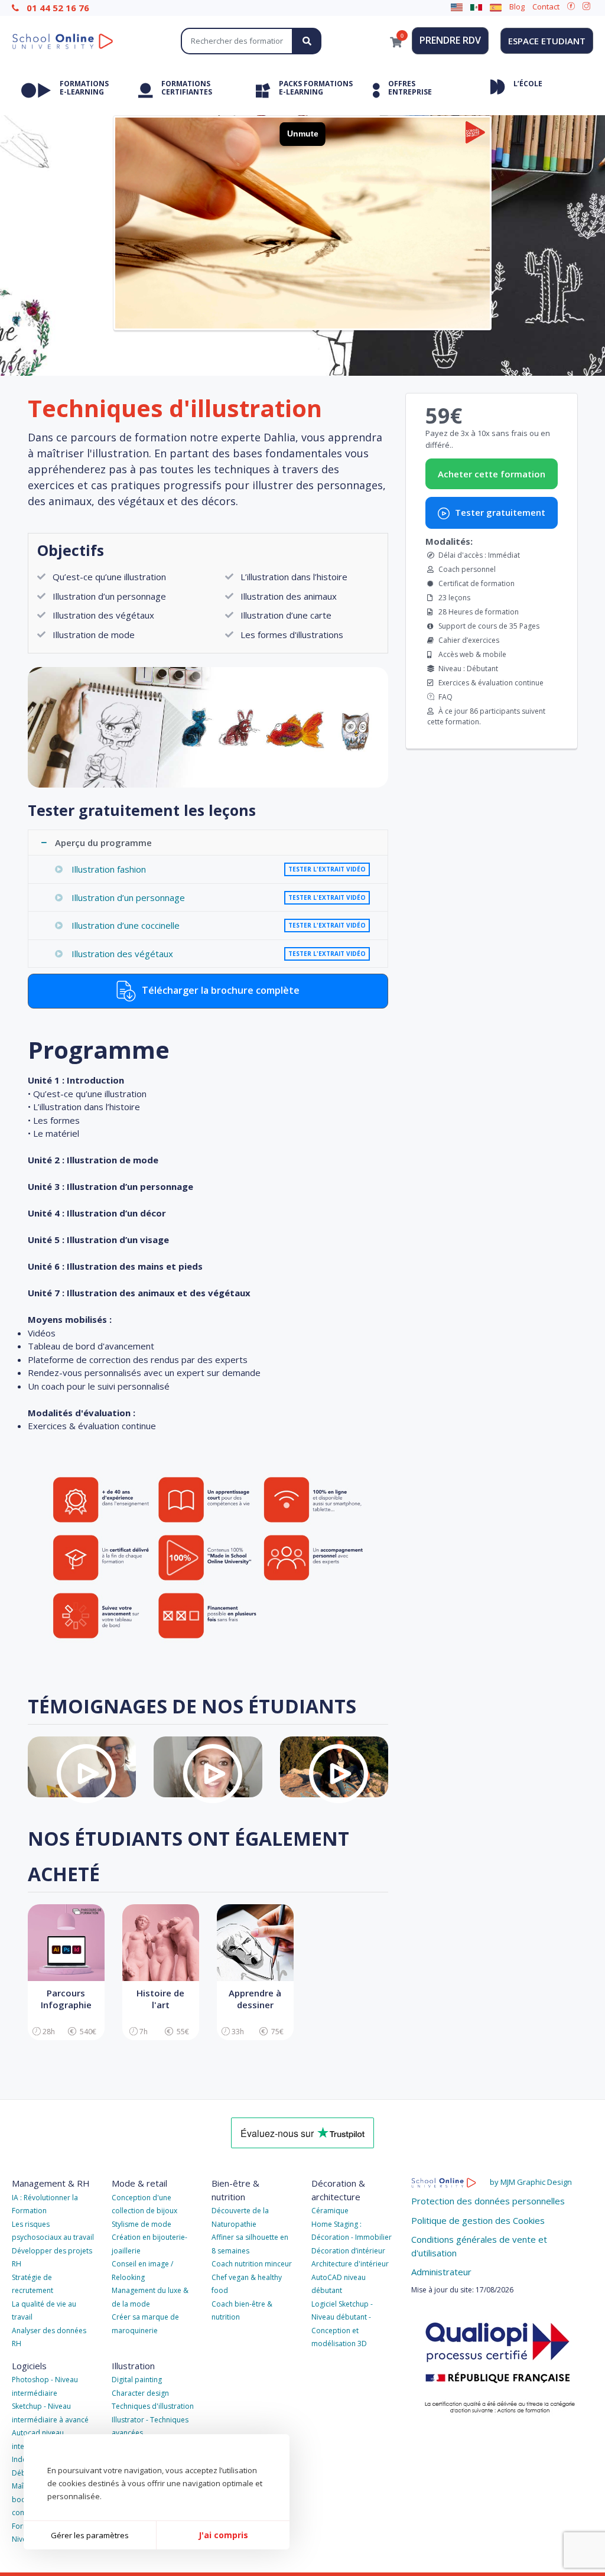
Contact (546, 6)
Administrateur (441, 2272)
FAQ (445, 697)
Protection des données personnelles (488, 2201)
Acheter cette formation (492, 474)
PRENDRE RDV (450, 40)
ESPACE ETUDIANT (547, 41)
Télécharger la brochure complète (219, 990)
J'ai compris (223, 2535)
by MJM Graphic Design (531, 2182)
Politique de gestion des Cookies (478, 2220)
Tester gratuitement (499, 512)
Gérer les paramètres (90, 2535)
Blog (517, 6)
